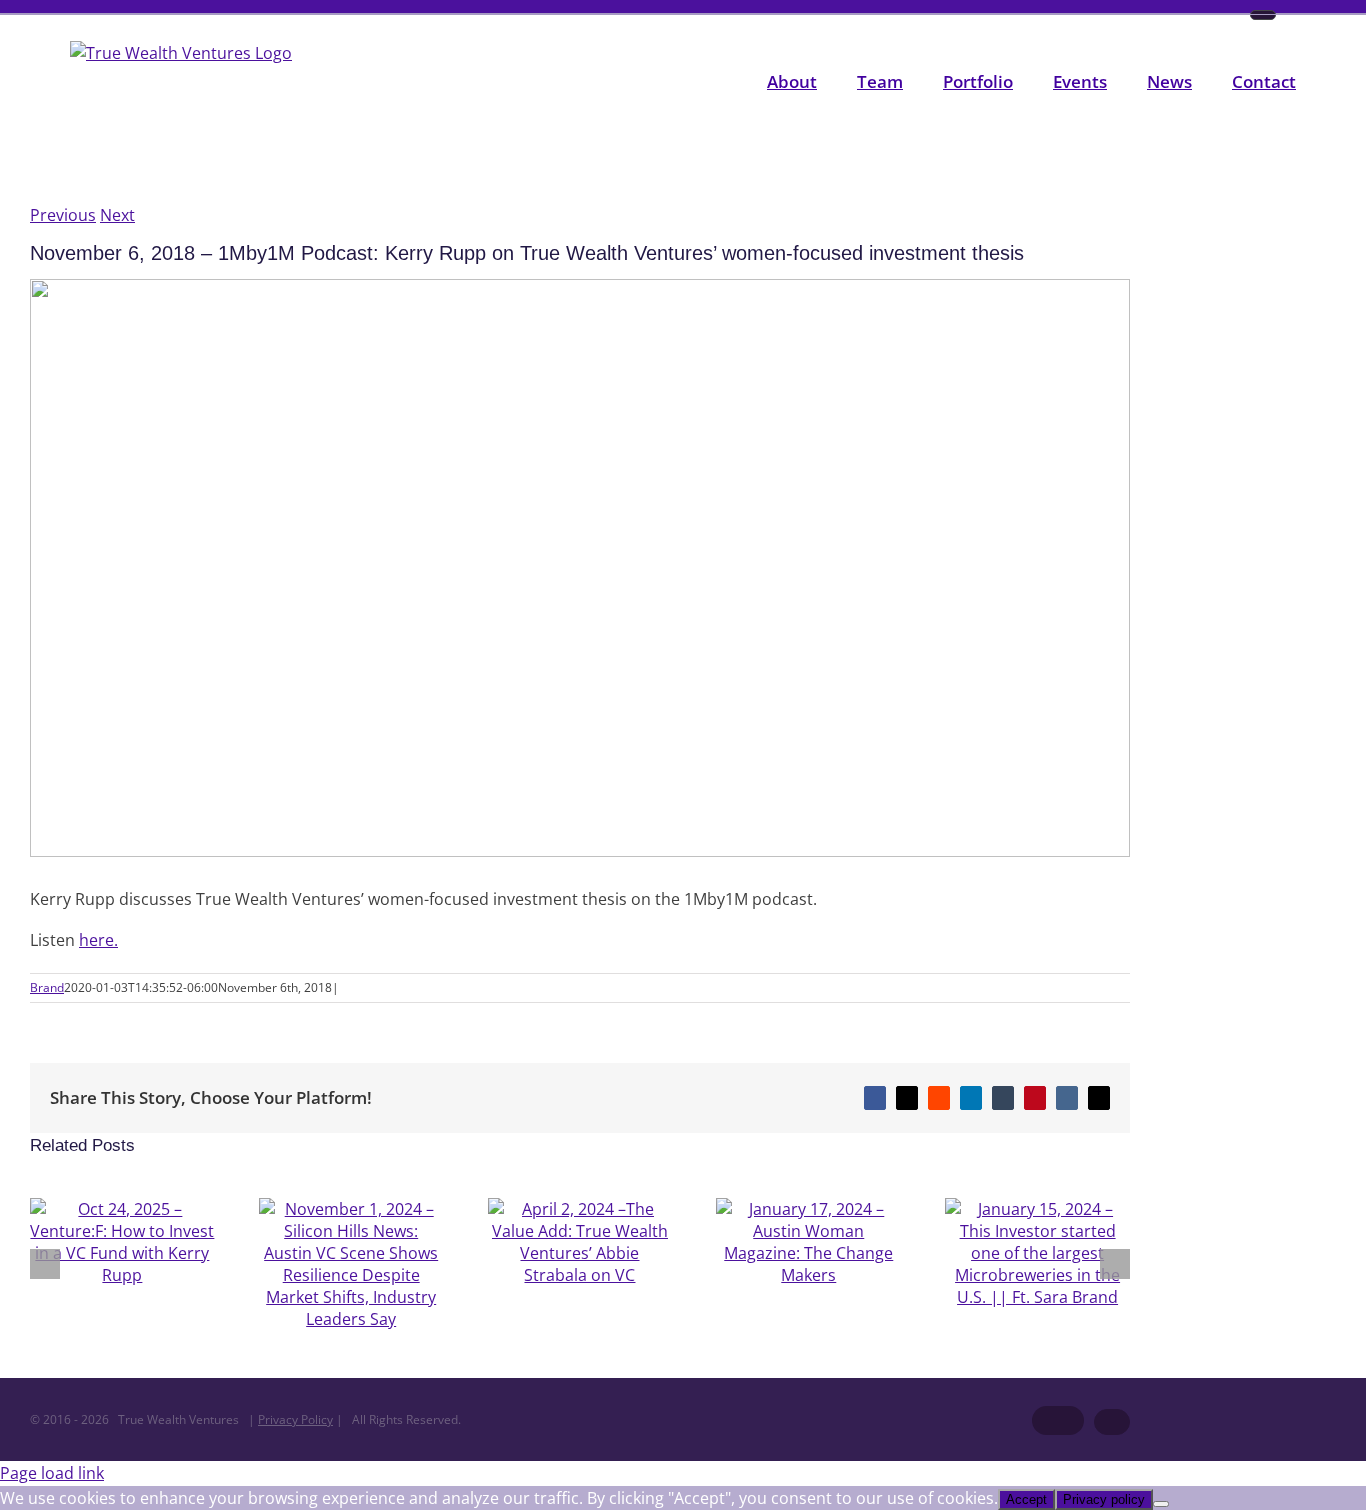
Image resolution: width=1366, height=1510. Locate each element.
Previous (63, 215)
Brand (47, 987)
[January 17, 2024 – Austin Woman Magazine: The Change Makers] (808, 1275)
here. (98, 940)
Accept (1026, 1499)
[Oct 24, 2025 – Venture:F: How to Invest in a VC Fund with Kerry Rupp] (122, 1275)
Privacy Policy (295, 1419)
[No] (1161, 1504)
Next (117, 215)
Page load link (52, 1473)
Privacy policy (1104, 1499)
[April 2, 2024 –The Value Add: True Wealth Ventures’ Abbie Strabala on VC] (580, 1275)
